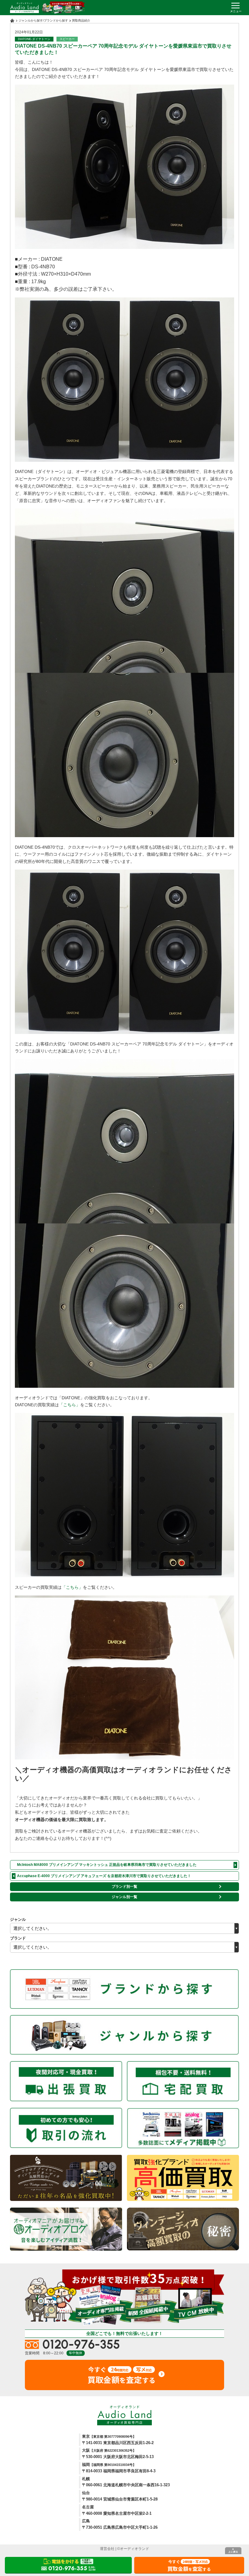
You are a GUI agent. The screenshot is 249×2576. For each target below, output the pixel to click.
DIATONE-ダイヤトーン (34, 39)
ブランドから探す (56, 20)
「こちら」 (70, 1405)
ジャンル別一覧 (124, 1897)
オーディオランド (135, 2549)
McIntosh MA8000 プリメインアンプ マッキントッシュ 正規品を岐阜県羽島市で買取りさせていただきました (107, 1865)
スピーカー (67, 39)
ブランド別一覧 (124, 1887)
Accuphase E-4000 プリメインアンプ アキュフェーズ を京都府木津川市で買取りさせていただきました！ (104, 1876)
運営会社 (107, 2549)
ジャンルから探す (31, 20)
